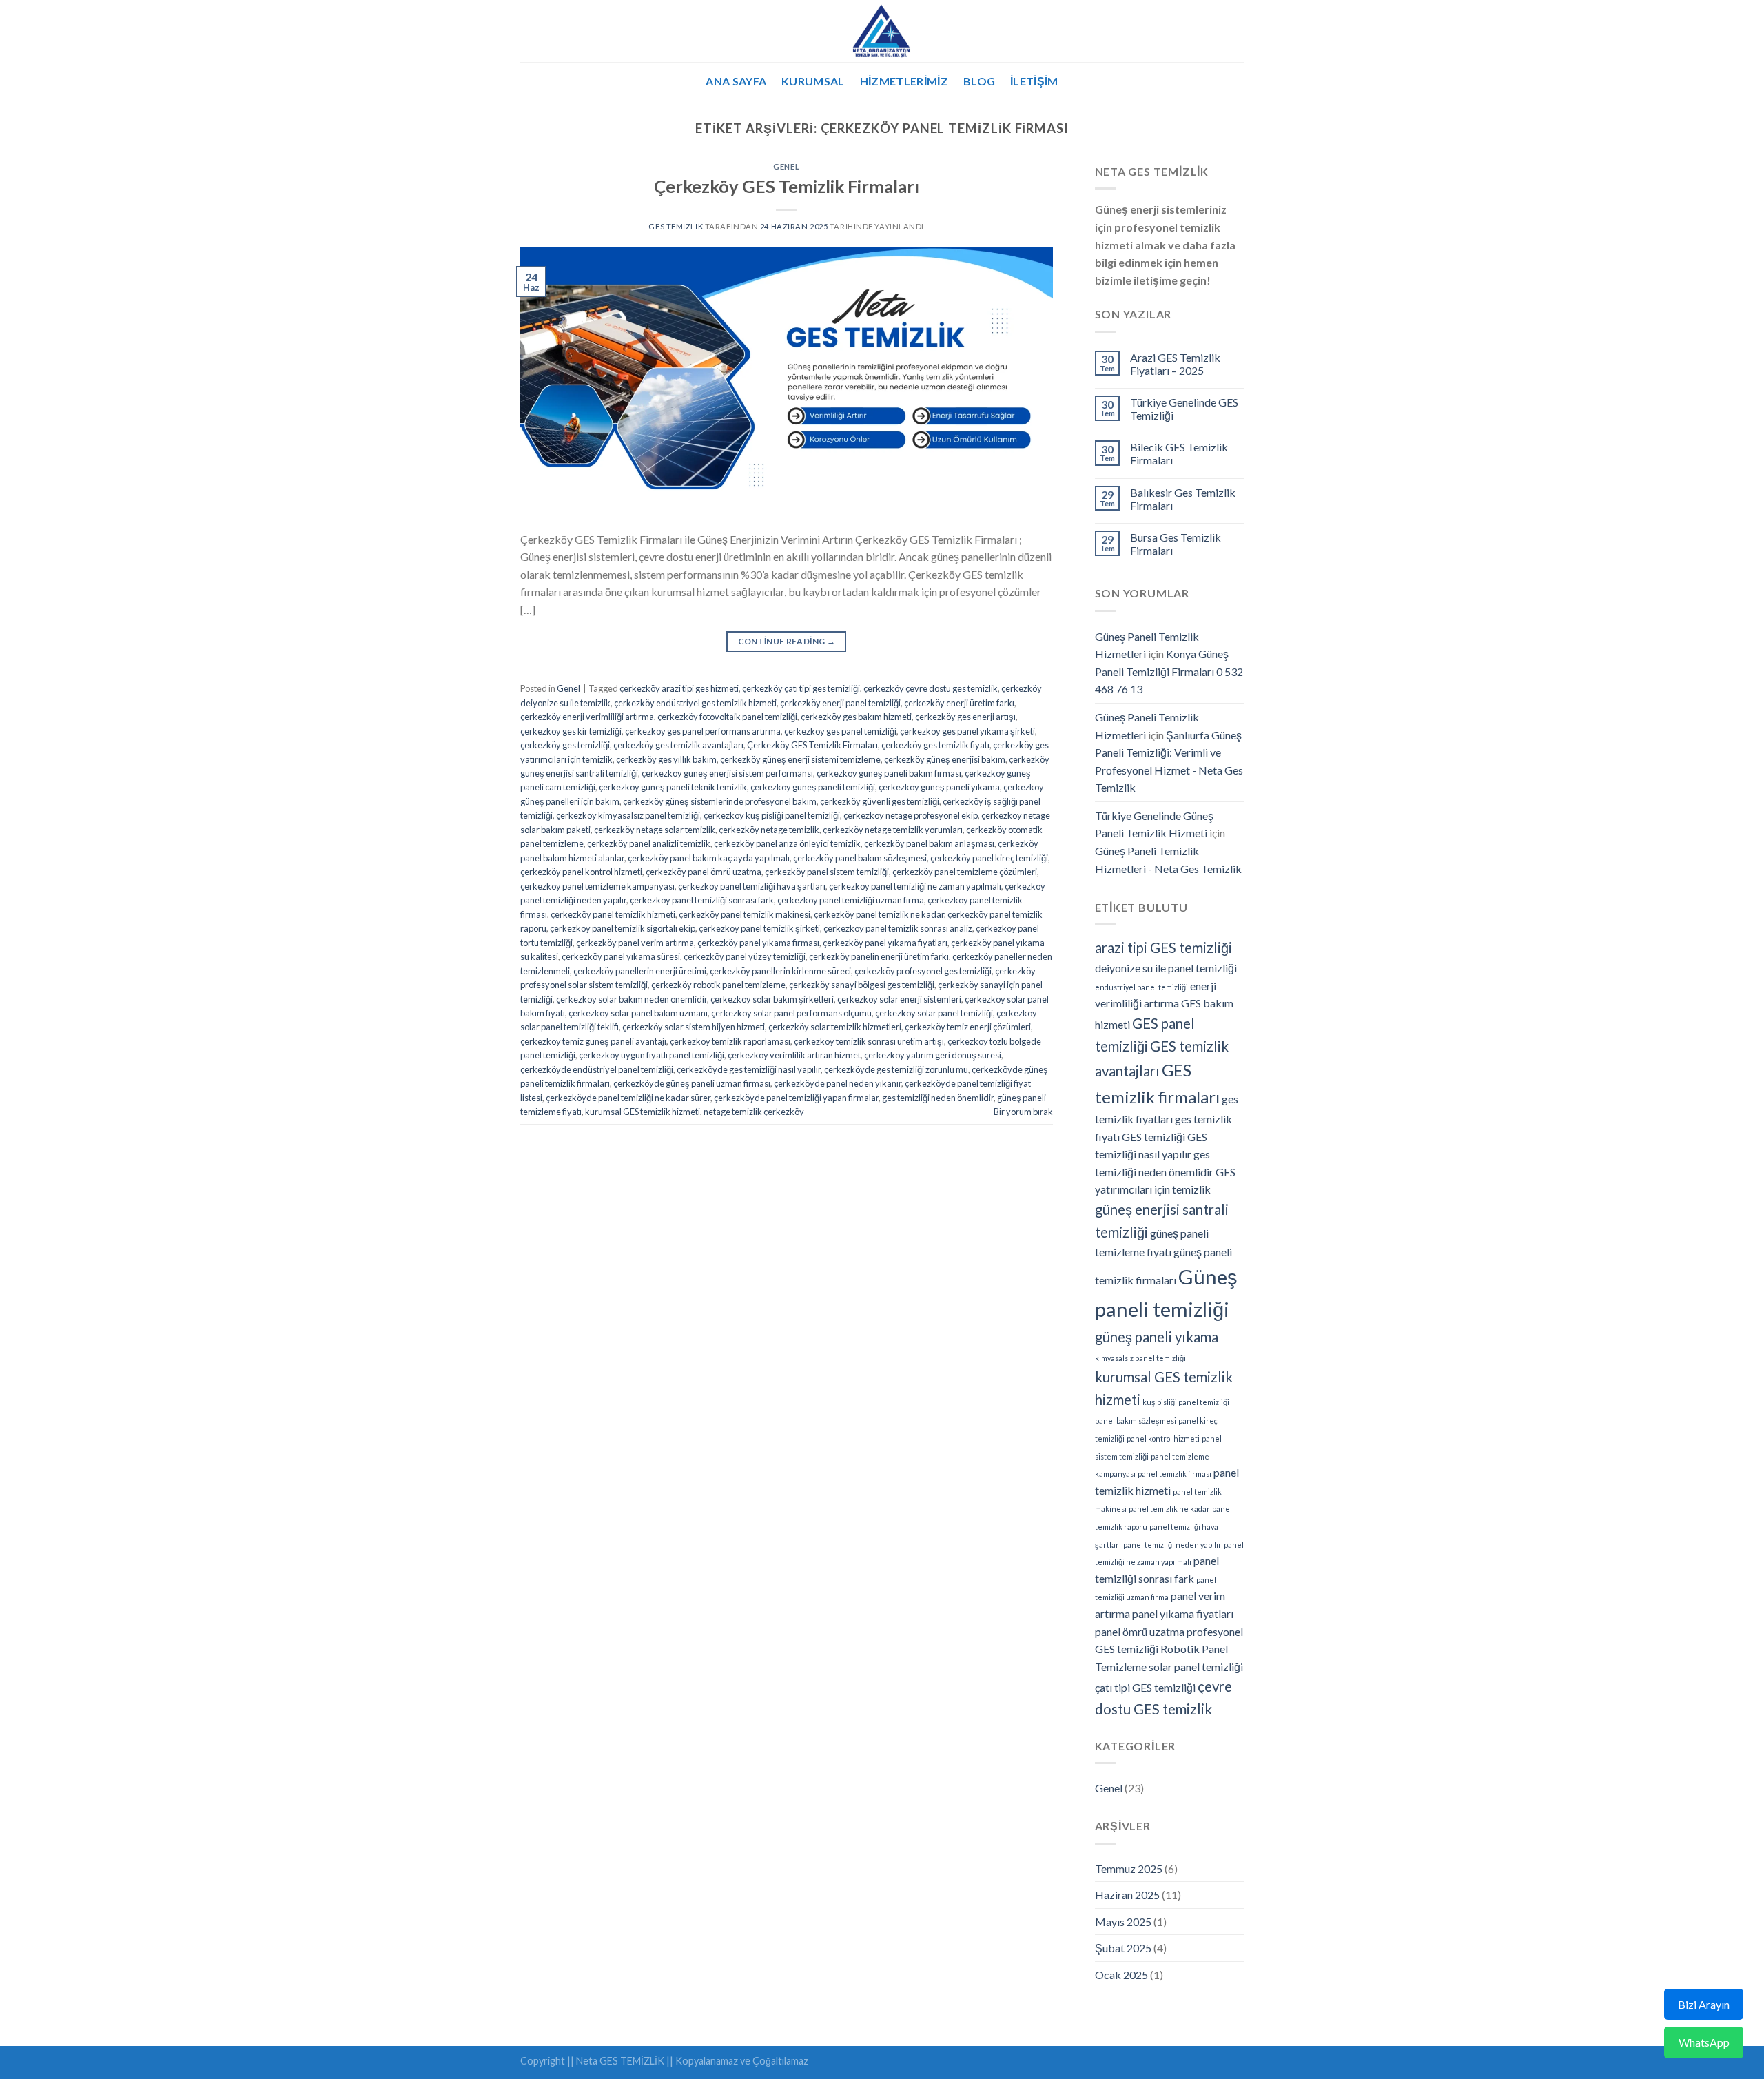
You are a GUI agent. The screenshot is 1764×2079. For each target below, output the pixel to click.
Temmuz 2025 (1129, 1868)
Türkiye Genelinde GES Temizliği (1184, 409)
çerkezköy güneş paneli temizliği (813, 787)
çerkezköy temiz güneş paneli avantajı (593, 1041)
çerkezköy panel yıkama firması (758, 943)
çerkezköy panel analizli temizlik (649, 843)
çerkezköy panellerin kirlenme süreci (780, 971)
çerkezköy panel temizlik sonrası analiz (898, 928)
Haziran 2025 (1127, 1895)
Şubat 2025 (1123, 1948)
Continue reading (787, 641)
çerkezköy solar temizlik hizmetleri (835, 1027)
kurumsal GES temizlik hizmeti (643, 1112)
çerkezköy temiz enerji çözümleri (968, 1027)
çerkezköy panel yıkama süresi (621, 956)
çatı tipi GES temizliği (1145, 1687)
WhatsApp (1704, 2042)
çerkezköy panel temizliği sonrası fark (702, 900)
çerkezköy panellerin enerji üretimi (640, 971)
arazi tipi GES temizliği (1163, 948)
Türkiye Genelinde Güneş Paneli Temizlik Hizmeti (1154, 825)
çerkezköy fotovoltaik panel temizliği (727, 717)
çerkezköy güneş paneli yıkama (939, 787)
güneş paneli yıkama (1157, 1337)
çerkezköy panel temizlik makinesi (745, 914)
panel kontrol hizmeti (1163, 1438)
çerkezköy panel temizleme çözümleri (965, 872)
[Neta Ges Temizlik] (882, 31)
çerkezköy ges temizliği (565, 745)
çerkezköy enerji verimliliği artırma (587, 717)
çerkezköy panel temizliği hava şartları (752, 886)
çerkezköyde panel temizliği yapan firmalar (796, 1098)
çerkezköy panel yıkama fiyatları (885, 943)
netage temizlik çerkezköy (754, 1112)
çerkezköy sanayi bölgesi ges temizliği (862, 985)
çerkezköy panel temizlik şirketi (759, 928)
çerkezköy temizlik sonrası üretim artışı (869, 1041)
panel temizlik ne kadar (1169, 1509)
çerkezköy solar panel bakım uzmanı (638, 1013)
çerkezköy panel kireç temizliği (989, 858)
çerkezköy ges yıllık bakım (666, 759)
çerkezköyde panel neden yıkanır (838, 1083)
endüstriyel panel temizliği (1141, 987)
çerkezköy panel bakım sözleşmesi (860, 858)
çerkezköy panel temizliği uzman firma (851, 900)
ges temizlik (676, 226)
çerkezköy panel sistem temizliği (827, 872)
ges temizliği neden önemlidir (938, 1098)
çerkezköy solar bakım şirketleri (772, 999)
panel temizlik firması (1175, 1474)
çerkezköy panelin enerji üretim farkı (879, 956)
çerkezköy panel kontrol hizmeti (581, 872)
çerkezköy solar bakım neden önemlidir (632, 999)
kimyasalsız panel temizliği (1140, 1358)
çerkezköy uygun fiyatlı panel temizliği (652, 1055)
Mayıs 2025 (1123, 1922)
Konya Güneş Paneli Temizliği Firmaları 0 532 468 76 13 (1169, 671)
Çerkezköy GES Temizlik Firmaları (787, 186)
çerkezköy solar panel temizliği (934, 1013)
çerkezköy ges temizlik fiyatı (935, 745)
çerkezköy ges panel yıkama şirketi (967, 731)
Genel (786, 166)
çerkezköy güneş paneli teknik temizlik (673, 787)
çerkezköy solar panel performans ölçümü (791, 1013)
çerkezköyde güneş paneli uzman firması (692, 1083)
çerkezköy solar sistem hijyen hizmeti (694, 1027)
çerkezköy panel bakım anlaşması (929, 843)
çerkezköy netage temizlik (769, 830)
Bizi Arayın (1704, 2004)
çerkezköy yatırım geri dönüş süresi (933, 1055)
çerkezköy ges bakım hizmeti (856, 717)
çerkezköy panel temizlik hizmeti (613, 914)
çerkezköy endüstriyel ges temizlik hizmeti (695, 703)
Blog (979, 81)
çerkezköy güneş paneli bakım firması (889, 773)
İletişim (1034, 81)
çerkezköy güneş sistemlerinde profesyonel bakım (720, 801)
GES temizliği (1153, 1137)
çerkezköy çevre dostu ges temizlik (931, 688)
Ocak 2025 (1121, 1975)
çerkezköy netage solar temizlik (655, 830)
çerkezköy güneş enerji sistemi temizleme (800, 759)
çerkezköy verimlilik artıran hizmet (794, 1055)
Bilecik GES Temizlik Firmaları (1179, 453)
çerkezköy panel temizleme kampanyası (597, 886)
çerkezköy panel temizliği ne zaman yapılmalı (915, 886)
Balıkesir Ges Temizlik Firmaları (1183, 499)
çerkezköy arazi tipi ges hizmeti (679, 688)
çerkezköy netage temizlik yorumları (893, 830)
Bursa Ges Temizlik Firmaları (1176, 544)
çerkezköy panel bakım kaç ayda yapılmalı (709, 858)
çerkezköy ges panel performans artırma (703, 731)
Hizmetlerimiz (904, 81)
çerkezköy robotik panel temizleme (718, 985)
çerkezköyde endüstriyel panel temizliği (597, 1069)
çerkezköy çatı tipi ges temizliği (801, 688)
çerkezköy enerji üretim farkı (959, 703)
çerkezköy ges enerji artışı (965, 717)
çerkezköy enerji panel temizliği (840, 703)
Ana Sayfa (736, 81)
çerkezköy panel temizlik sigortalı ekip (623, 928)
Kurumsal (813, 81)
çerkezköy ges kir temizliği (571, 731)
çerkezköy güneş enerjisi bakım (945, 759)
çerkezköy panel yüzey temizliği (745, 956)
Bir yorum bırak (1023, 1112)
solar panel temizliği (1196, 1667)
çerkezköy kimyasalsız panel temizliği (628, 815)
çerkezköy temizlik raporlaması (730, 1041)
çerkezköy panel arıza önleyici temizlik (787, 843)
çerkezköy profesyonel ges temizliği (923, 971)
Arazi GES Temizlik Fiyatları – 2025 (1175, 364)
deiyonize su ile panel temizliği (1166, 968)
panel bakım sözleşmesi (1136, 1421)
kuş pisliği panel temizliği (1186, 1402)
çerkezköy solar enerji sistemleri (899, 999)
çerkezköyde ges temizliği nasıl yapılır (749, 1069)
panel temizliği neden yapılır (1172, 1545)
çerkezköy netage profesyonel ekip (911, 815)
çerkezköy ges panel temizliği (840, 731)
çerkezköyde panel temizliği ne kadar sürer (628, 1098)
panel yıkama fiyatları (1183, 1614)
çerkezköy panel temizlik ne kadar (879, 914)
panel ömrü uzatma (1140, 1631)
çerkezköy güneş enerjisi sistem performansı (727, 773)
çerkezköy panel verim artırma (635, 943)
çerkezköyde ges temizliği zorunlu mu (896, 1069)
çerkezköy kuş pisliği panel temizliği (772, 815)
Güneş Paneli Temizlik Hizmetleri (1147, 645)
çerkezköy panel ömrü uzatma (704, 872)
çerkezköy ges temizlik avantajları (678, 745)
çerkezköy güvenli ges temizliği (880, 801)
